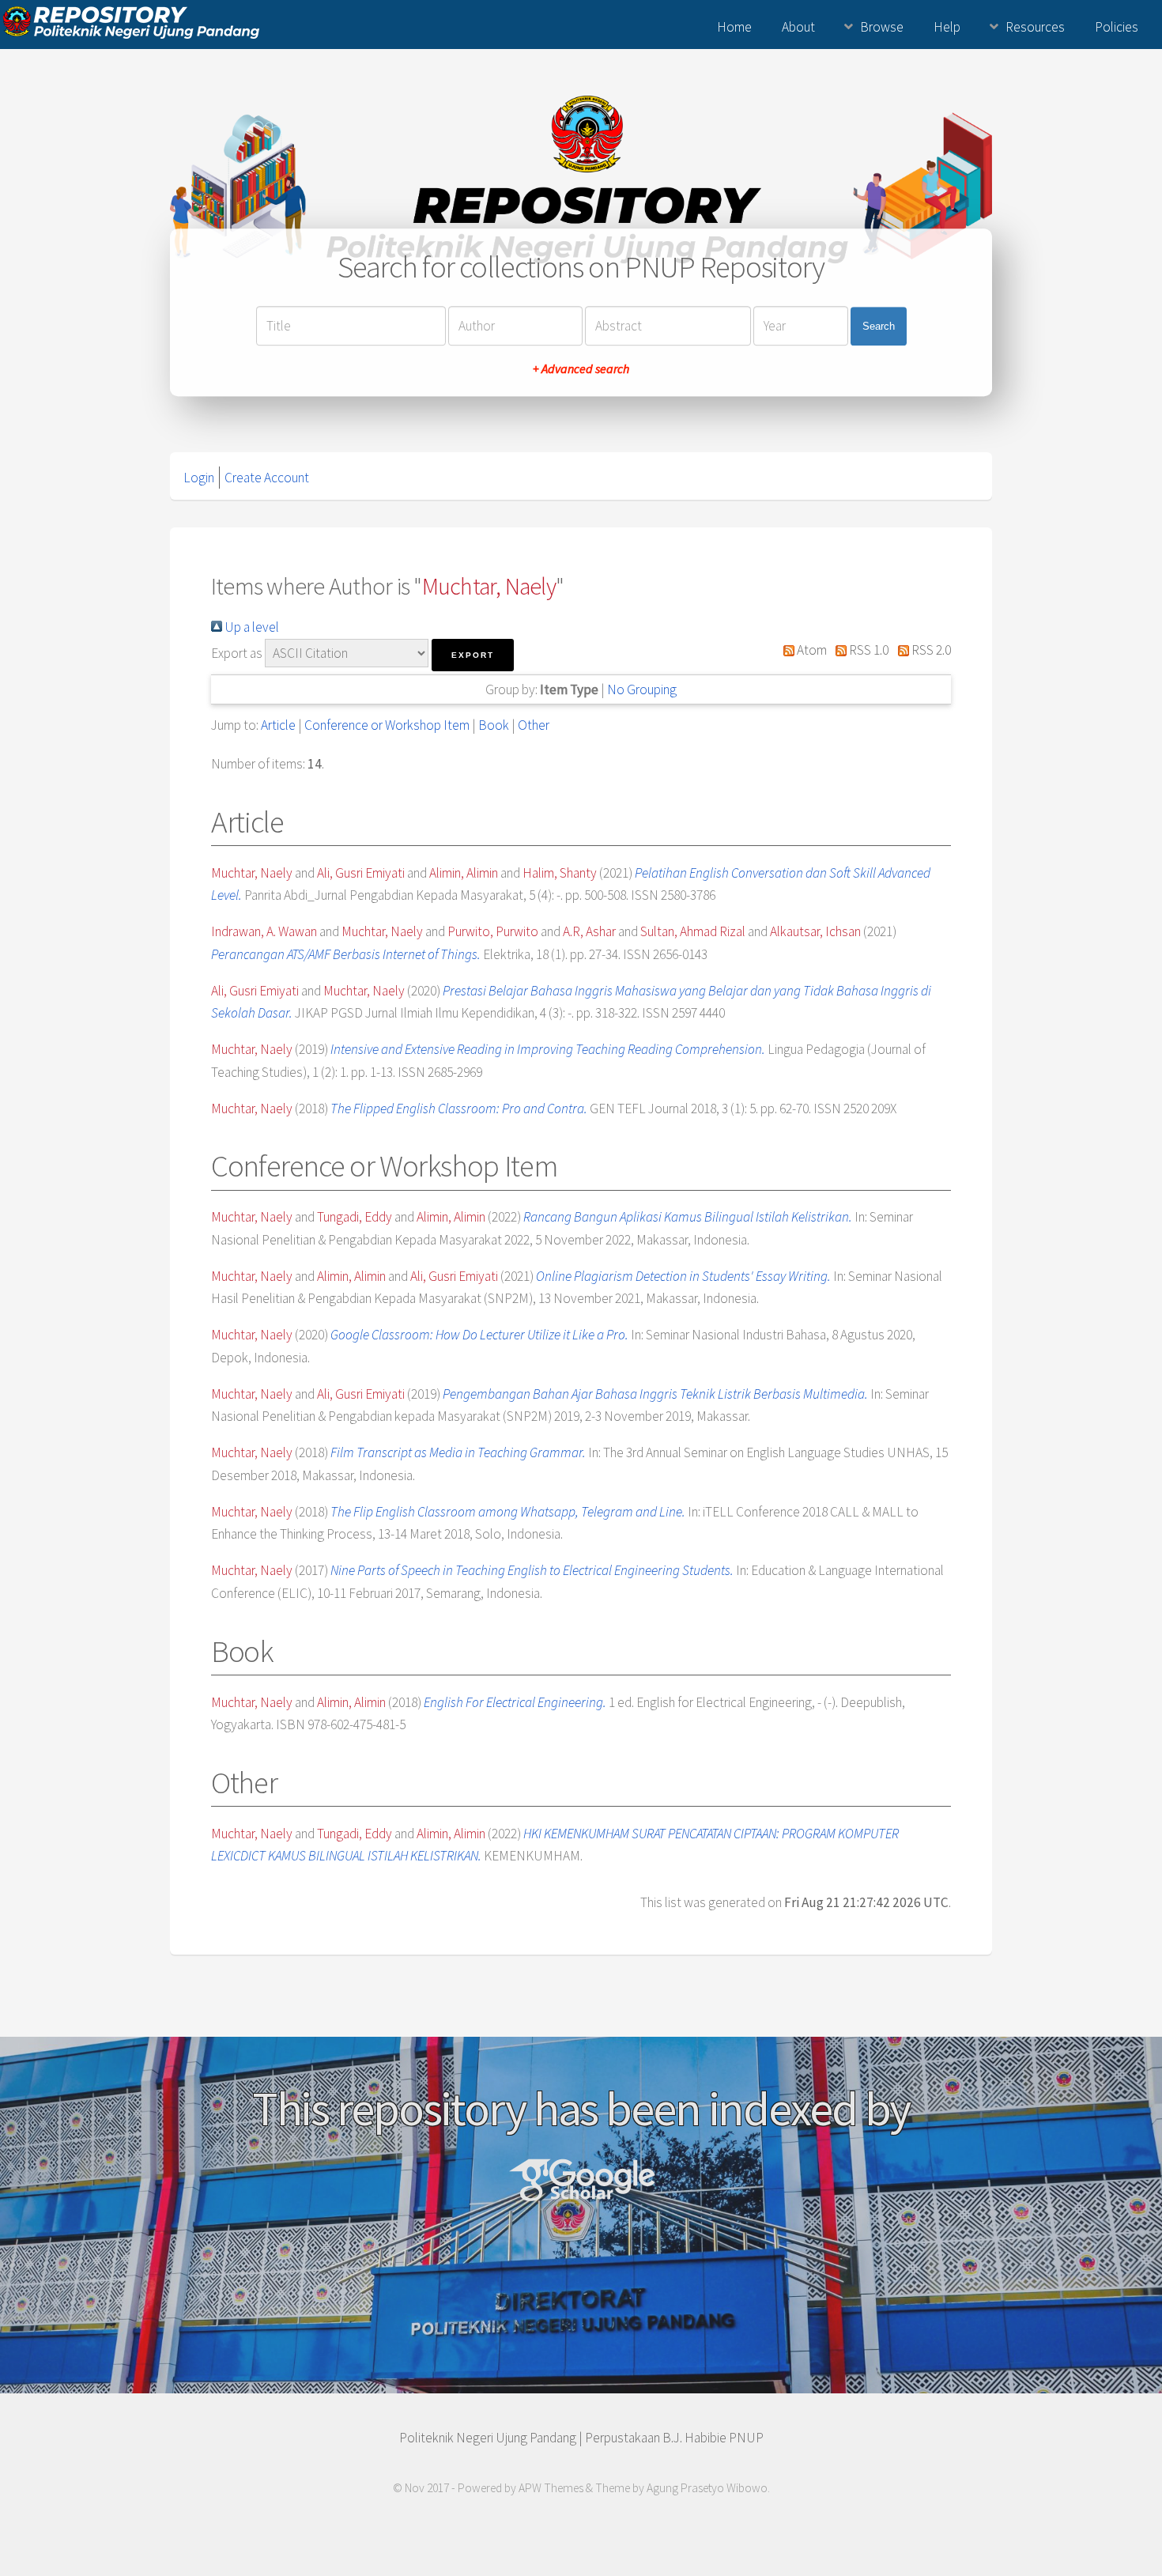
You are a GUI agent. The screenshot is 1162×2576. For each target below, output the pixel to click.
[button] (473, 655)
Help (947, 27)
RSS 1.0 (868, 650)
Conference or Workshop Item (387, 725)
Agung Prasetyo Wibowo (707, 2488)
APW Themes (551, 2488)
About (798, 27)
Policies (1117, 27)
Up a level (251, 627)
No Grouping (642, 689)
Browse (882, 27)
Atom (811, 650)
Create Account (267, 478)
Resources (1035, 27)
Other (534, 725)
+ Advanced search (581, 369)
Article (278, 725)
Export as (237, 653)
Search (879, 326)
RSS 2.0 (930, 650)
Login (199, 478)
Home (734, 27)
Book (494, 725)
